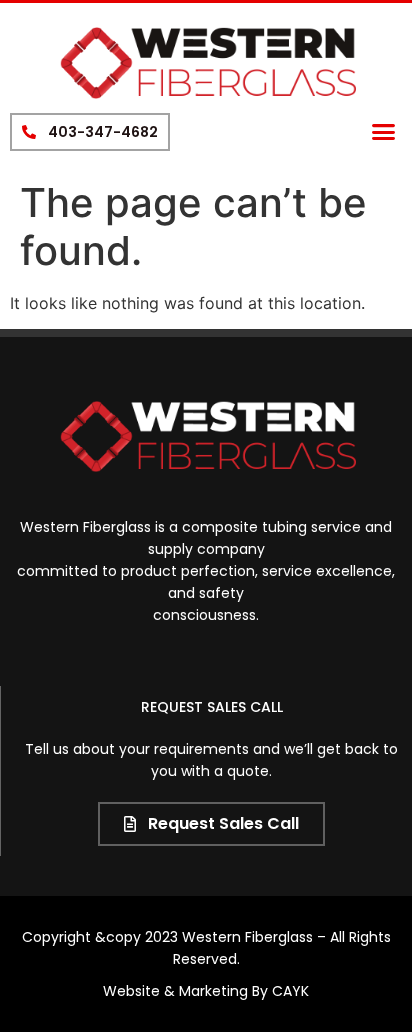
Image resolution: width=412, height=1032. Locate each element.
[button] (384, 132)
